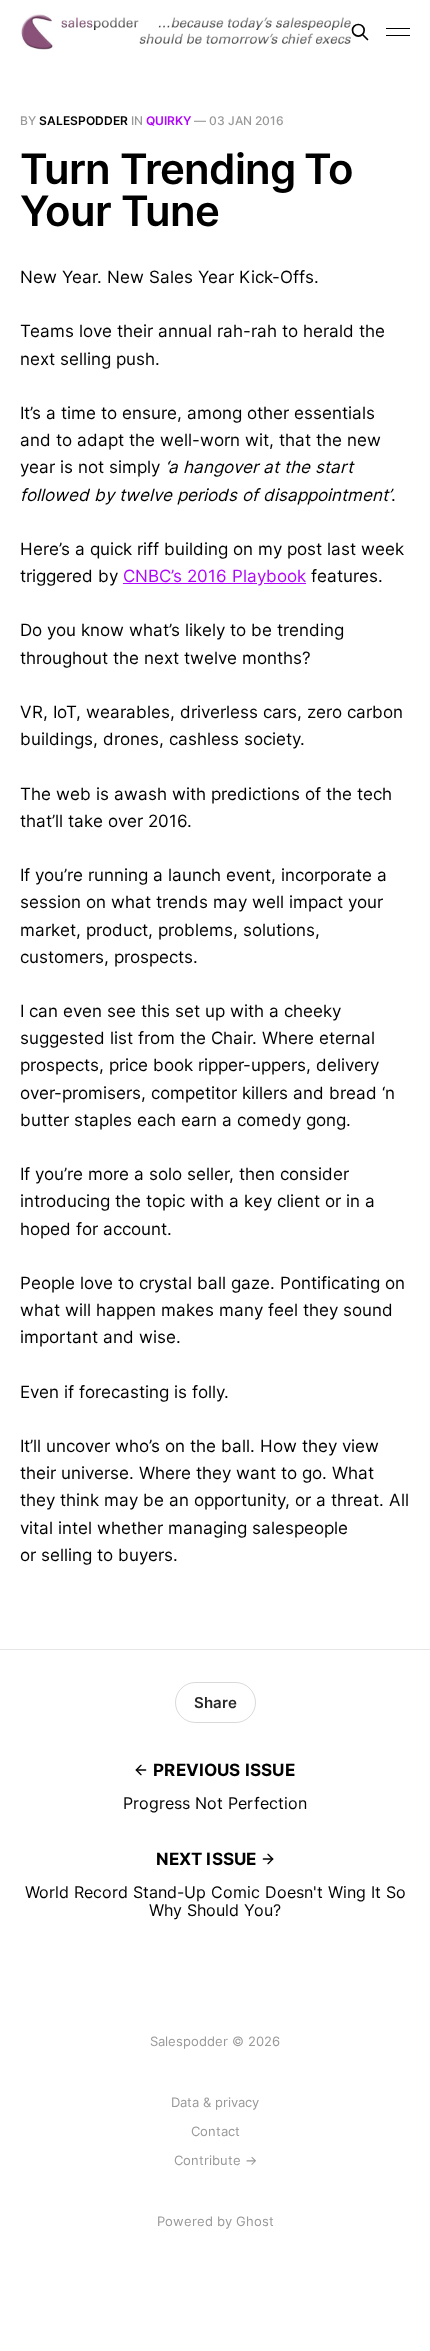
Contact (215, 2131)
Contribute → (215, 2160)
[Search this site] (360, 32)
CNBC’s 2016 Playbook (214, 576)
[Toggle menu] (398, 32)
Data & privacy (215, 2102)
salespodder (83, 120)
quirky (168, 120)
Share (215, 1702)
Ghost (255, 2221)
